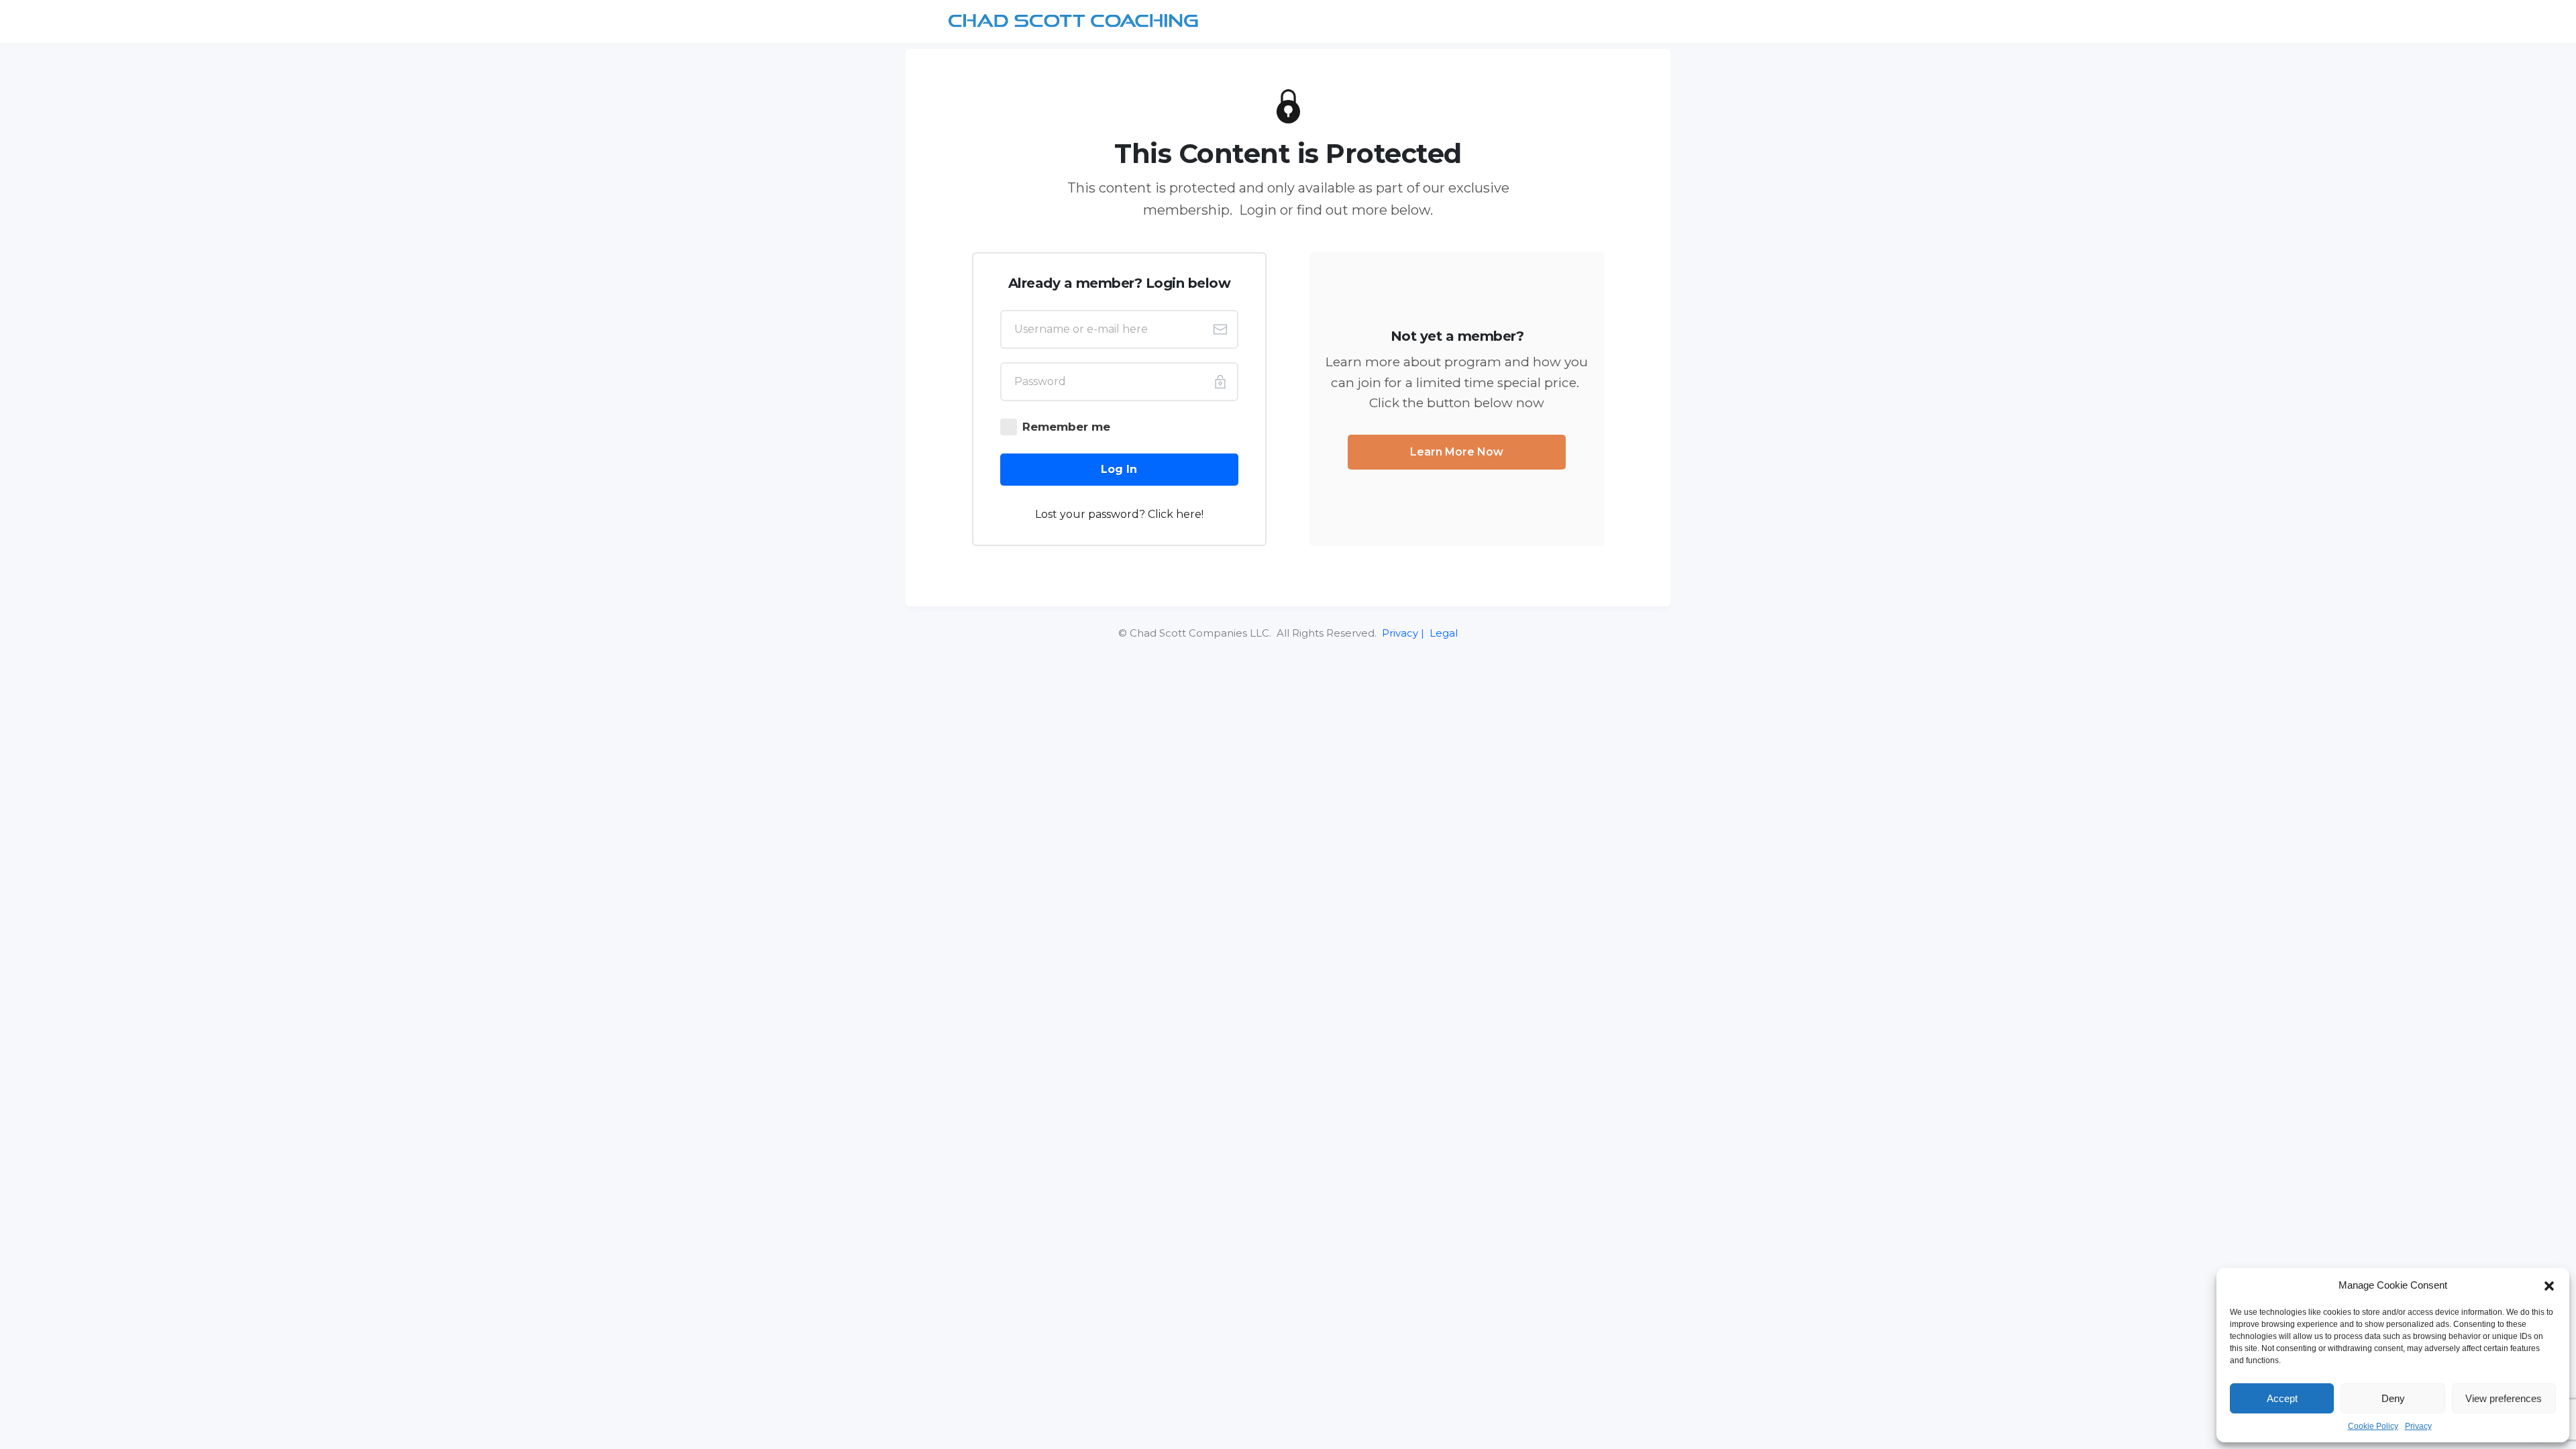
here (1189, 514)
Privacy (2418, 1426)
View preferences (2504, 1398)
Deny (2393, 1398)
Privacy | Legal (1418, 633)
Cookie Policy (2373, 1426)
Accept (2282, 1398)
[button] (2549, 1285)
